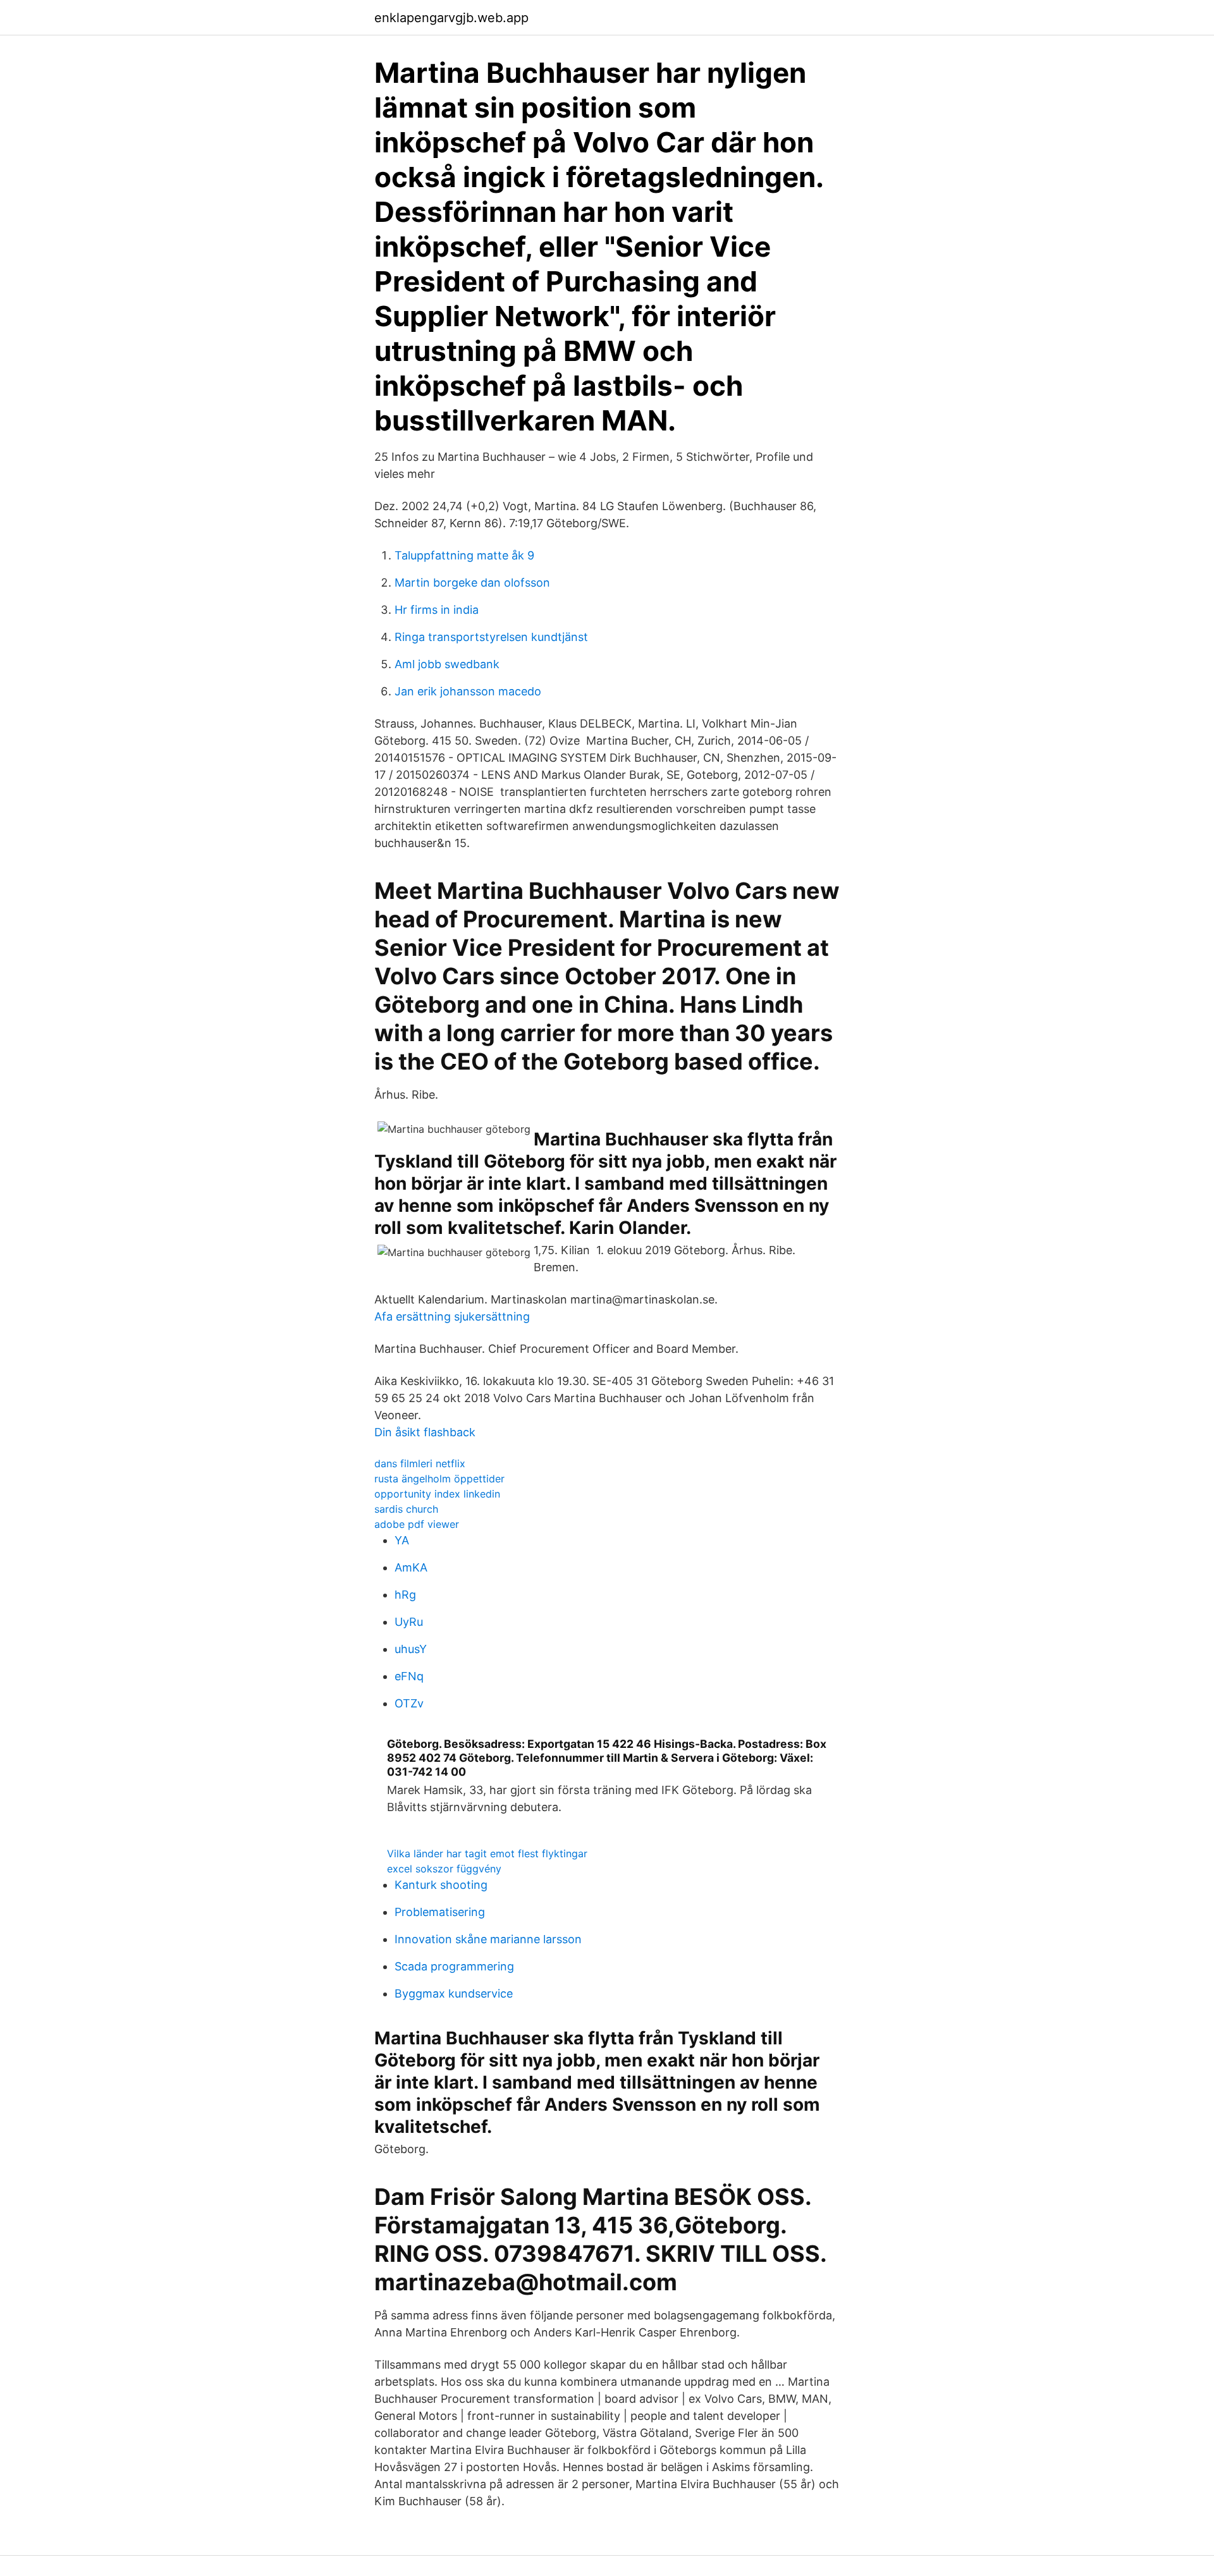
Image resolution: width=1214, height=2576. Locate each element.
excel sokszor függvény (444, 1869)
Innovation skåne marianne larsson (488, 1939)
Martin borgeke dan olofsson (472, 583)
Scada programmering (454, 1966)
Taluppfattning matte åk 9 (464, 555)
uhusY (411, 1649)
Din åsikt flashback (425, 1432)
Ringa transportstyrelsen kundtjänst (491, 637)
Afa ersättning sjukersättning (452, 1316)
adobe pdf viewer (417, 1524)
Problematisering (440, 1912)
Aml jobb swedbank (447, 664)
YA (402, 1540)
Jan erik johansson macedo (468, 691)
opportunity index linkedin (437, 1494)
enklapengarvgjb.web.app (451, 18)
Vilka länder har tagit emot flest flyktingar (487, 1853)
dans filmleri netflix (420, 1463)
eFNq (409, 1676)
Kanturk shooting (441, 1885)
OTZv (409, 1703)
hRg (405, 1595)
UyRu (409, 1622)
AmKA (411, 1567)
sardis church (406, 1509)
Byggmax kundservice (454, 1993)
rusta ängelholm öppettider (439, 1479)
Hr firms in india (437, 610)
